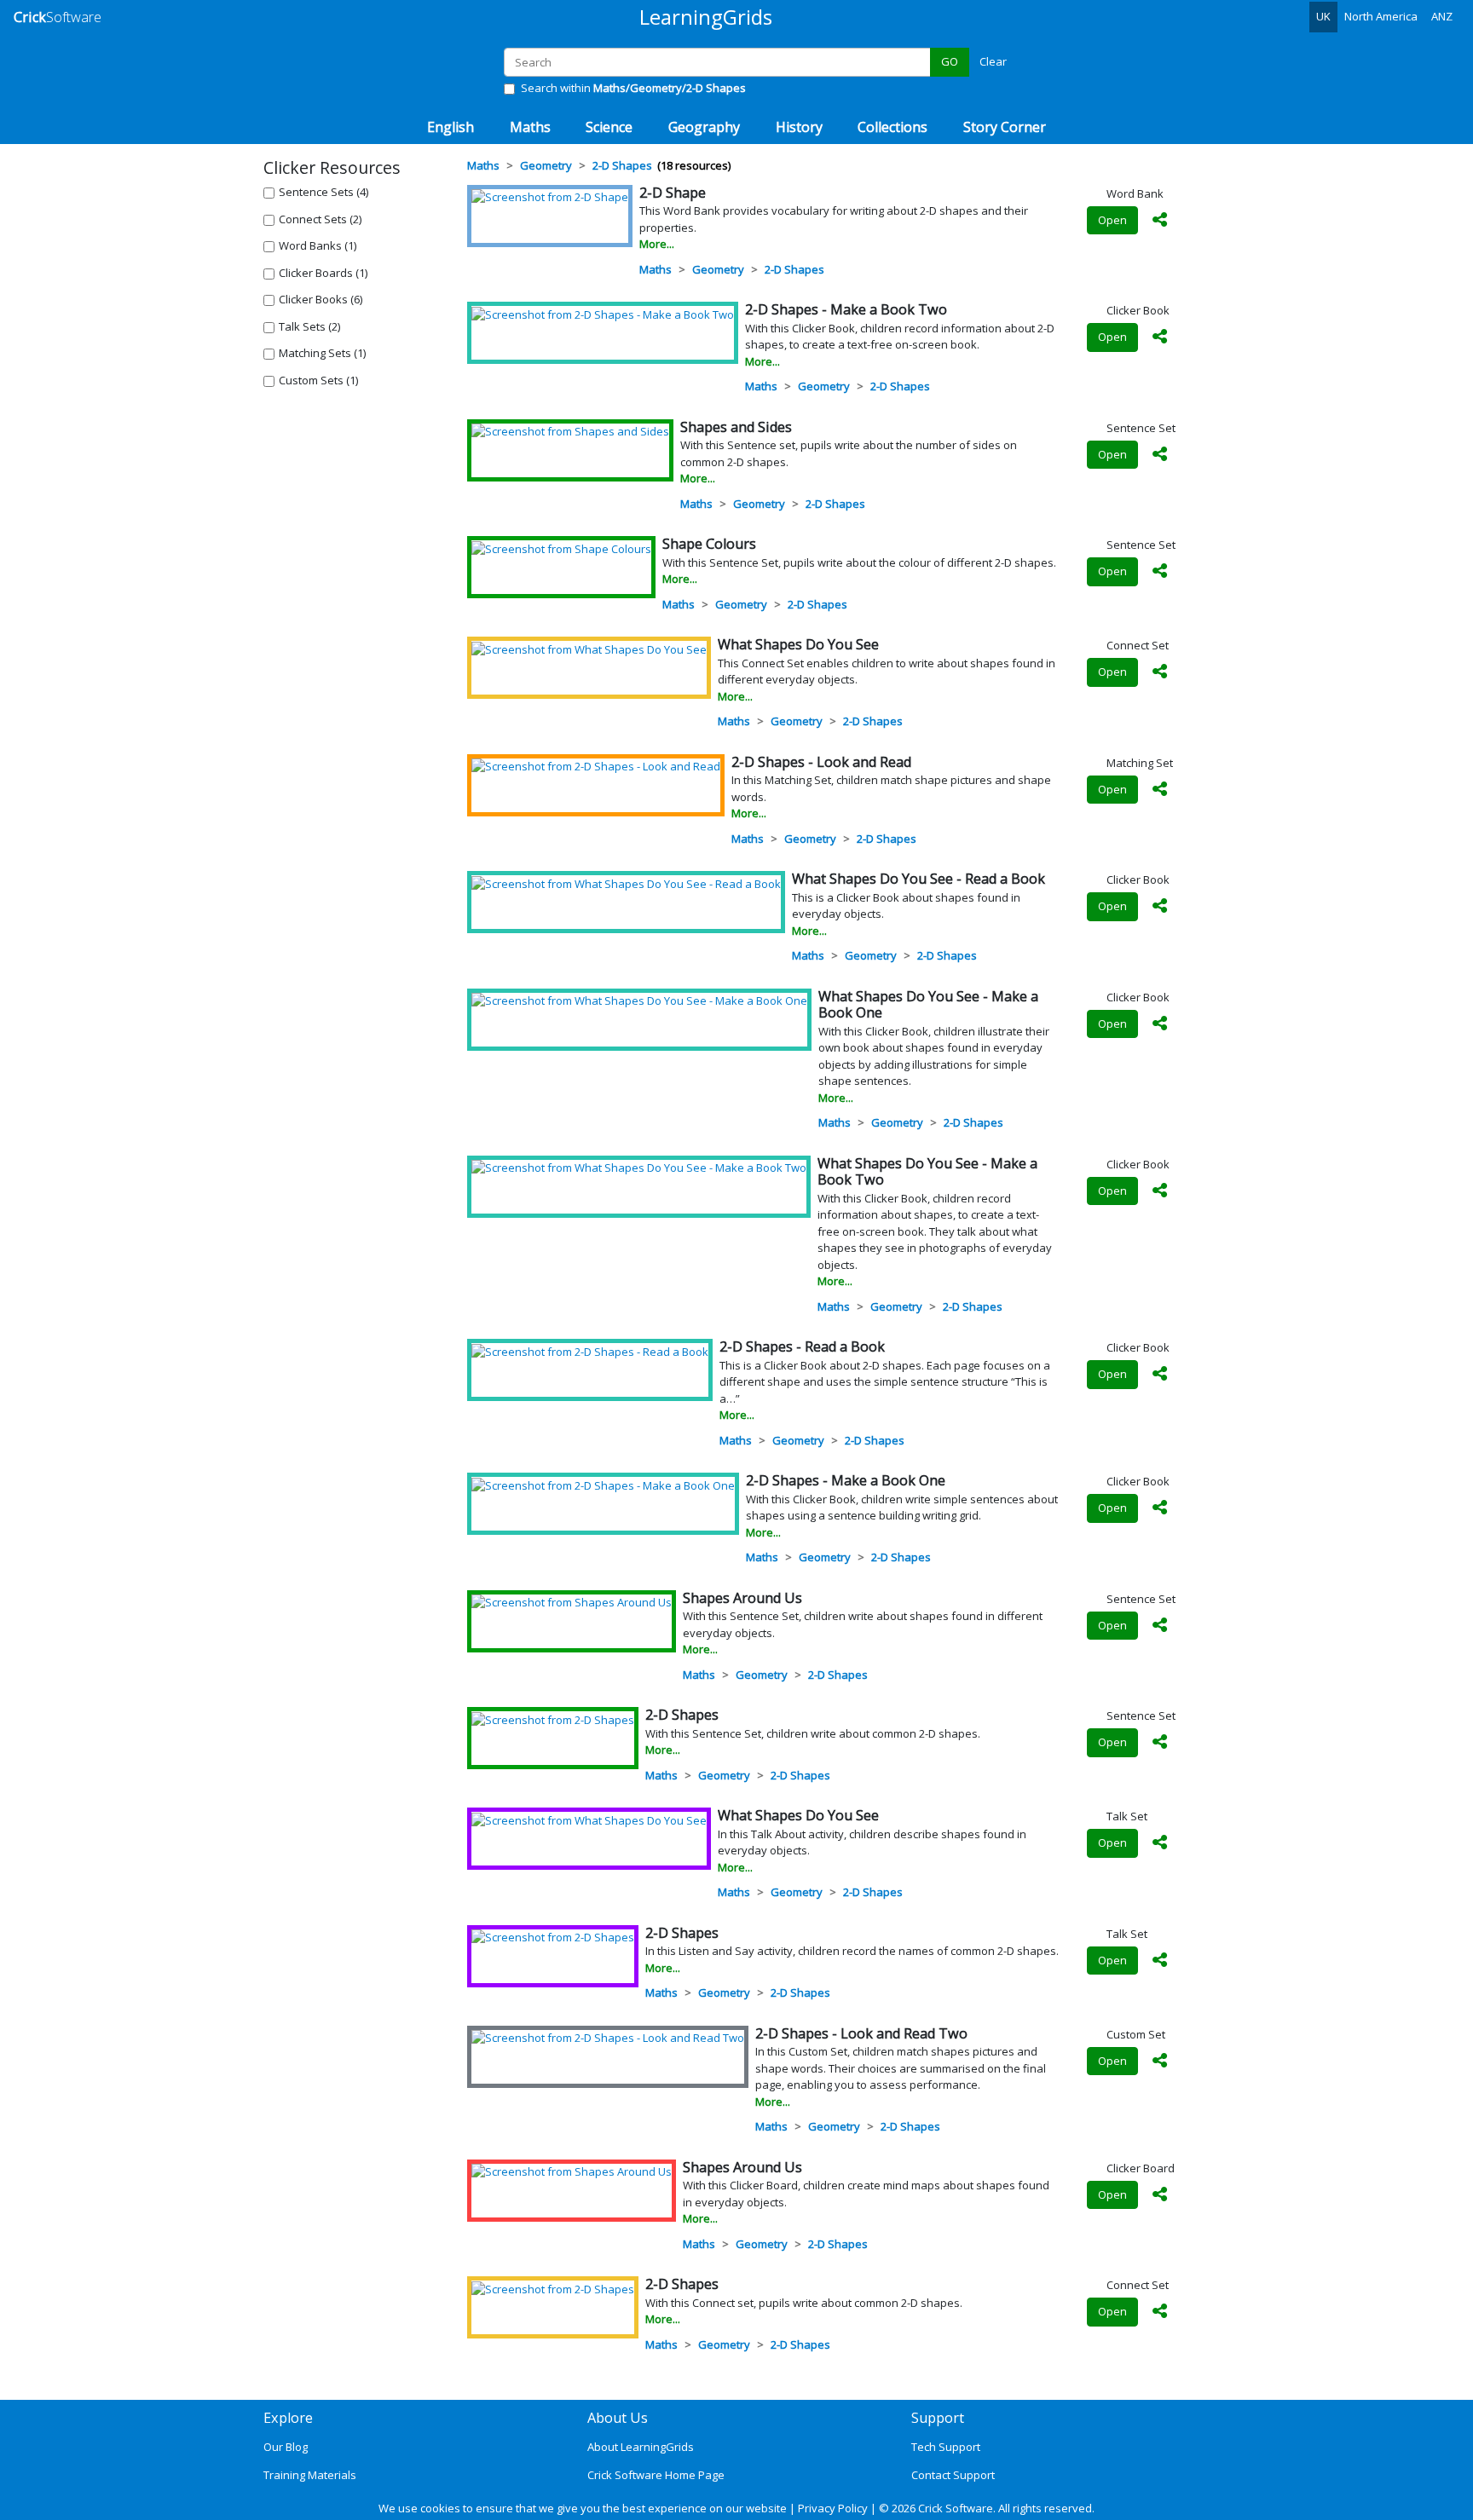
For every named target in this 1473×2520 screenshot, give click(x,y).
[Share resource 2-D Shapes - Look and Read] (1160, 790)
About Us (618, 2418)
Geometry (718, 269)
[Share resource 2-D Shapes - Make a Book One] (1160, 1508)
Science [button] (609, 127)
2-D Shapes (794, 269)
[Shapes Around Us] (572, 1602)
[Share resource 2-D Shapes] (1160, 1743)
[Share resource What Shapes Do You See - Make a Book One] (1160, 1024)
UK (1323, 16)
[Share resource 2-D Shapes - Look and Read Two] (1160, 2062)
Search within (633, 88)
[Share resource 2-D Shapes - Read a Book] (1160, 1375)
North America (1381, 16)
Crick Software (956, 2508)
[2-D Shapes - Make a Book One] (603, 1485)
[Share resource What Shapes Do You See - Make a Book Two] (1160, 1191)
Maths (656, 269)
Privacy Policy (833, 2508)
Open (1112, 220)
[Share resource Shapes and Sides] (1160, 455)
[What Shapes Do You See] (589, 649)
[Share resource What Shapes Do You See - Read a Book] (1160, 907)
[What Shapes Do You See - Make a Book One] (639, 1001)
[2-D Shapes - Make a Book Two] (603, 314)
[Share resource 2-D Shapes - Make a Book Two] (1160, 337)
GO (950, 61)
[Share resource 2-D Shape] (1160, 221)
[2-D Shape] (550, 197)
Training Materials (310, 2475)
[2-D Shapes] (553, 1719)
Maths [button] (530, 127)
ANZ (1442, 16)
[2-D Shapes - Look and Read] (596, 766)
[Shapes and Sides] (570, 431)
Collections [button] (892, 127)
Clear (993, 61)
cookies (440, 2508)
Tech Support (946, 2447)
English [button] (451, 127)
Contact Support (953, 2475)
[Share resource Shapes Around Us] (1160, 1626)
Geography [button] (704, 127)
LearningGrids (706, 17)
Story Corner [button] (1005, 127)
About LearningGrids (641, 2447)
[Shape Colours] (561, 548)
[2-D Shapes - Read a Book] (590, 1351)
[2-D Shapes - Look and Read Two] (608, 2038)
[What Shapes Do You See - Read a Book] (626, 883)
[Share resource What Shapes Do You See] (1160, 672)
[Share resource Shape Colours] (1160, 572)
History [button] (799, 127)
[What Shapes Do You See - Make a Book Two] (639, 1168)
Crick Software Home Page (656, 2475)
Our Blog (286, 2447)
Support (938, 2418)
